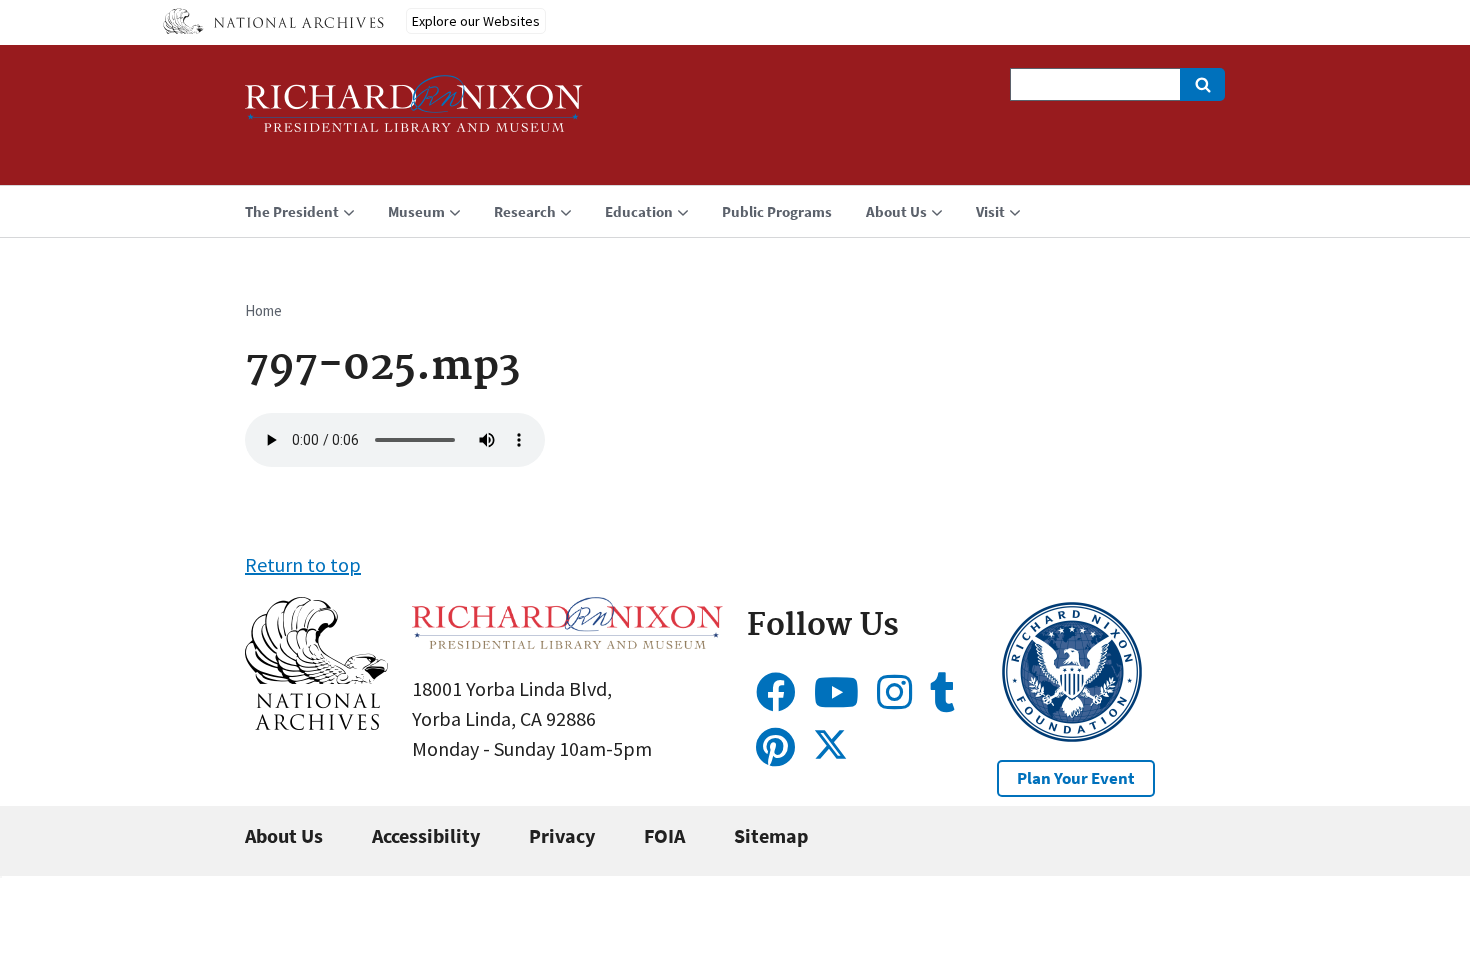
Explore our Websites (476, 21)
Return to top (303, 564)
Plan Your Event (1076, 778)
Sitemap (771, 835)
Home (263, 310)
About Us (284, 835)
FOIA (664, 835)
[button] (316, 722)
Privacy (562, 835)
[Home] (414, 112)
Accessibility (426, 835)
